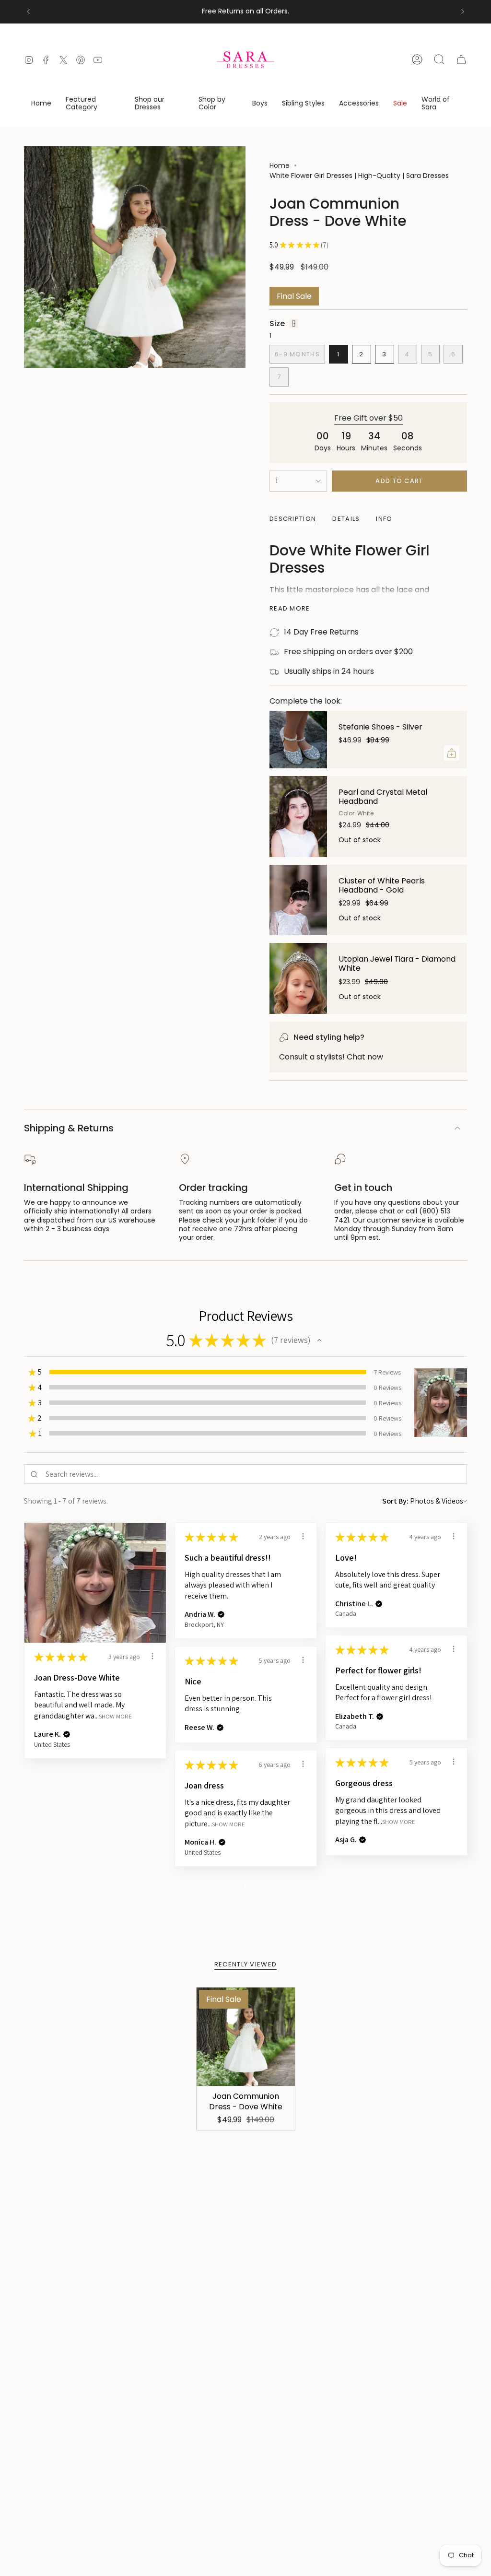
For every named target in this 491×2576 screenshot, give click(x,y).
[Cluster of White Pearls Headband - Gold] (298, 900)
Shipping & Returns (69, 1128)
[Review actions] (152, 1656)
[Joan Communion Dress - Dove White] (246, 2037)
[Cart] (461, 59)
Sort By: (395, 1501)
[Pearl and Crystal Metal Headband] (298, 817)
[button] (93, 104)
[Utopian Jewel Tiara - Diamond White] (298, 978)
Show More (115, 1716)
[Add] (452, 753)
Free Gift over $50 (368, 418)
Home (280, 165)
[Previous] (28, 12)
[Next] (463, 12)
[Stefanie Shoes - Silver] (298, 740)
